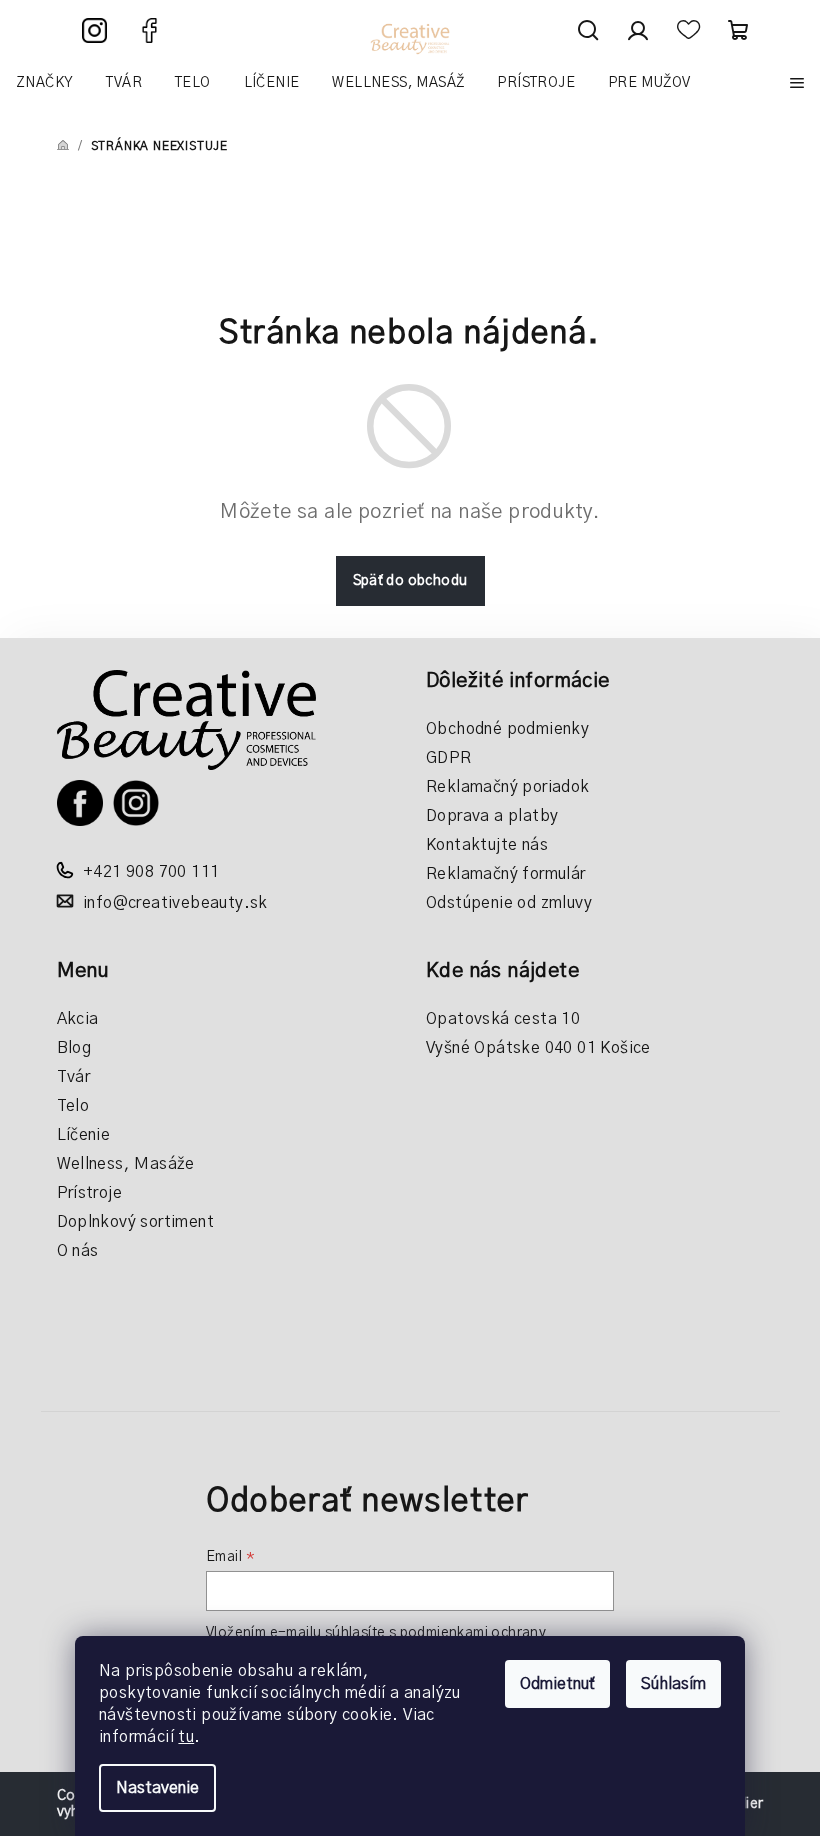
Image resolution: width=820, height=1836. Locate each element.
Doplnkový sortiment (136, 1222)
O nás (78, 1251)
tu (186, 1737)
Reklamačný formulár (506, 874)
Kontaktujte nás (487, 845)
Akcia (78, 1019)
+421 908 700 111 (151, 872)
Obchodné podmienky (507, 729)
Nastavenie (157, 1788)
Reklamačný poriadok (508, 787)
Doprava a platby (492, 816)
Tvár (74, 1077)
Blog (74, 1048)
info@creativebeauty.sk (175, 903)
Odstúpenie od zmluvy (509, 903)
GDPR (449, 758)
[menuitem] (44, 83)
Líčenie (84, 1135)
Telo (73, 1106)
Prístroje (90, 1193)
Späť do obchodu (410, 581)
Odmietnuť (557, 1684)
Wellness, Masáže (126, 1164)
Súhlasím (673, 1684)
